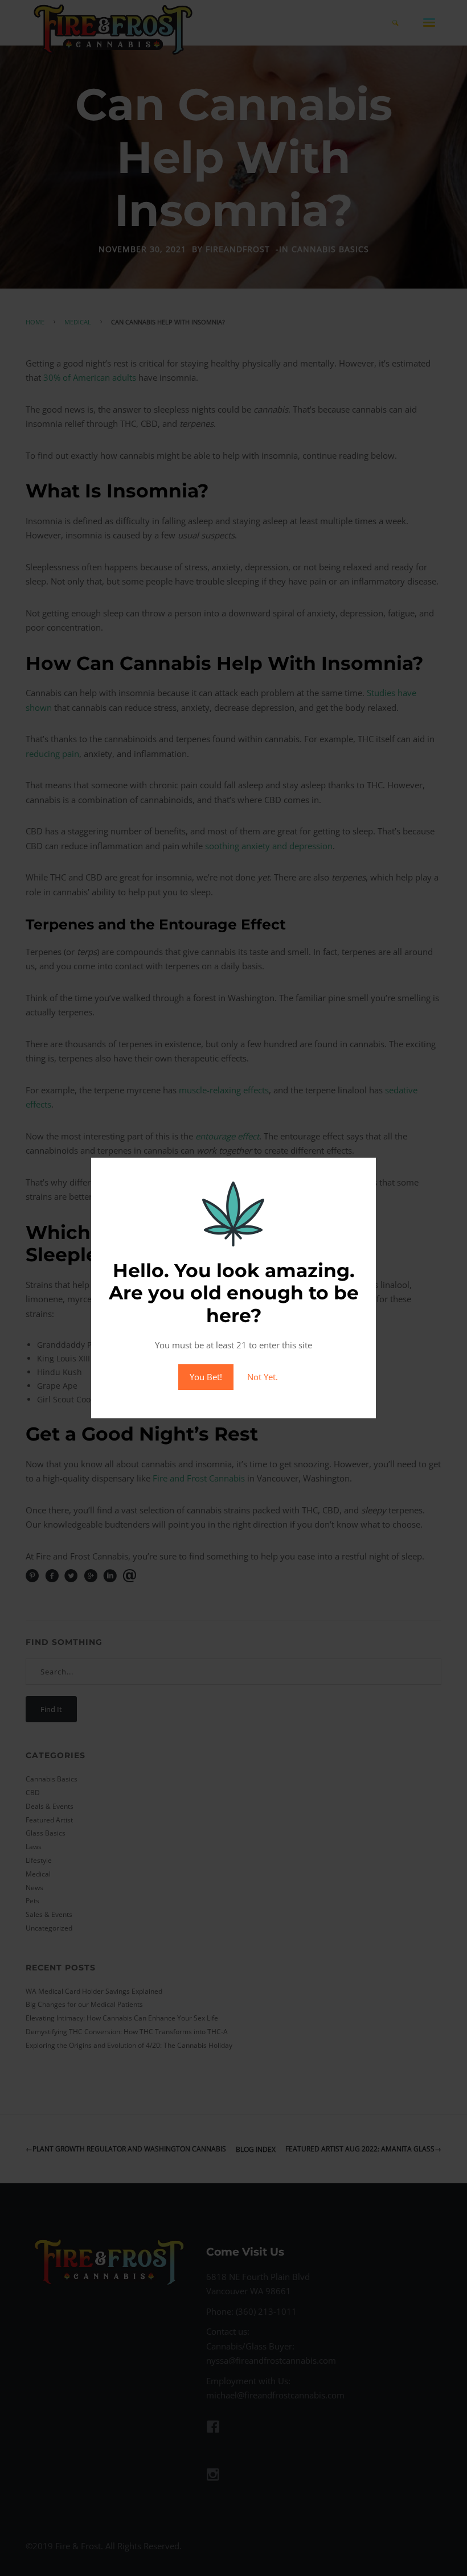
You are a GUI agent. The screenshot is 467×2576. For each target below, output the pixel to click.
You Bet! (206, 1377)
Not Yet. (263, 1377)
